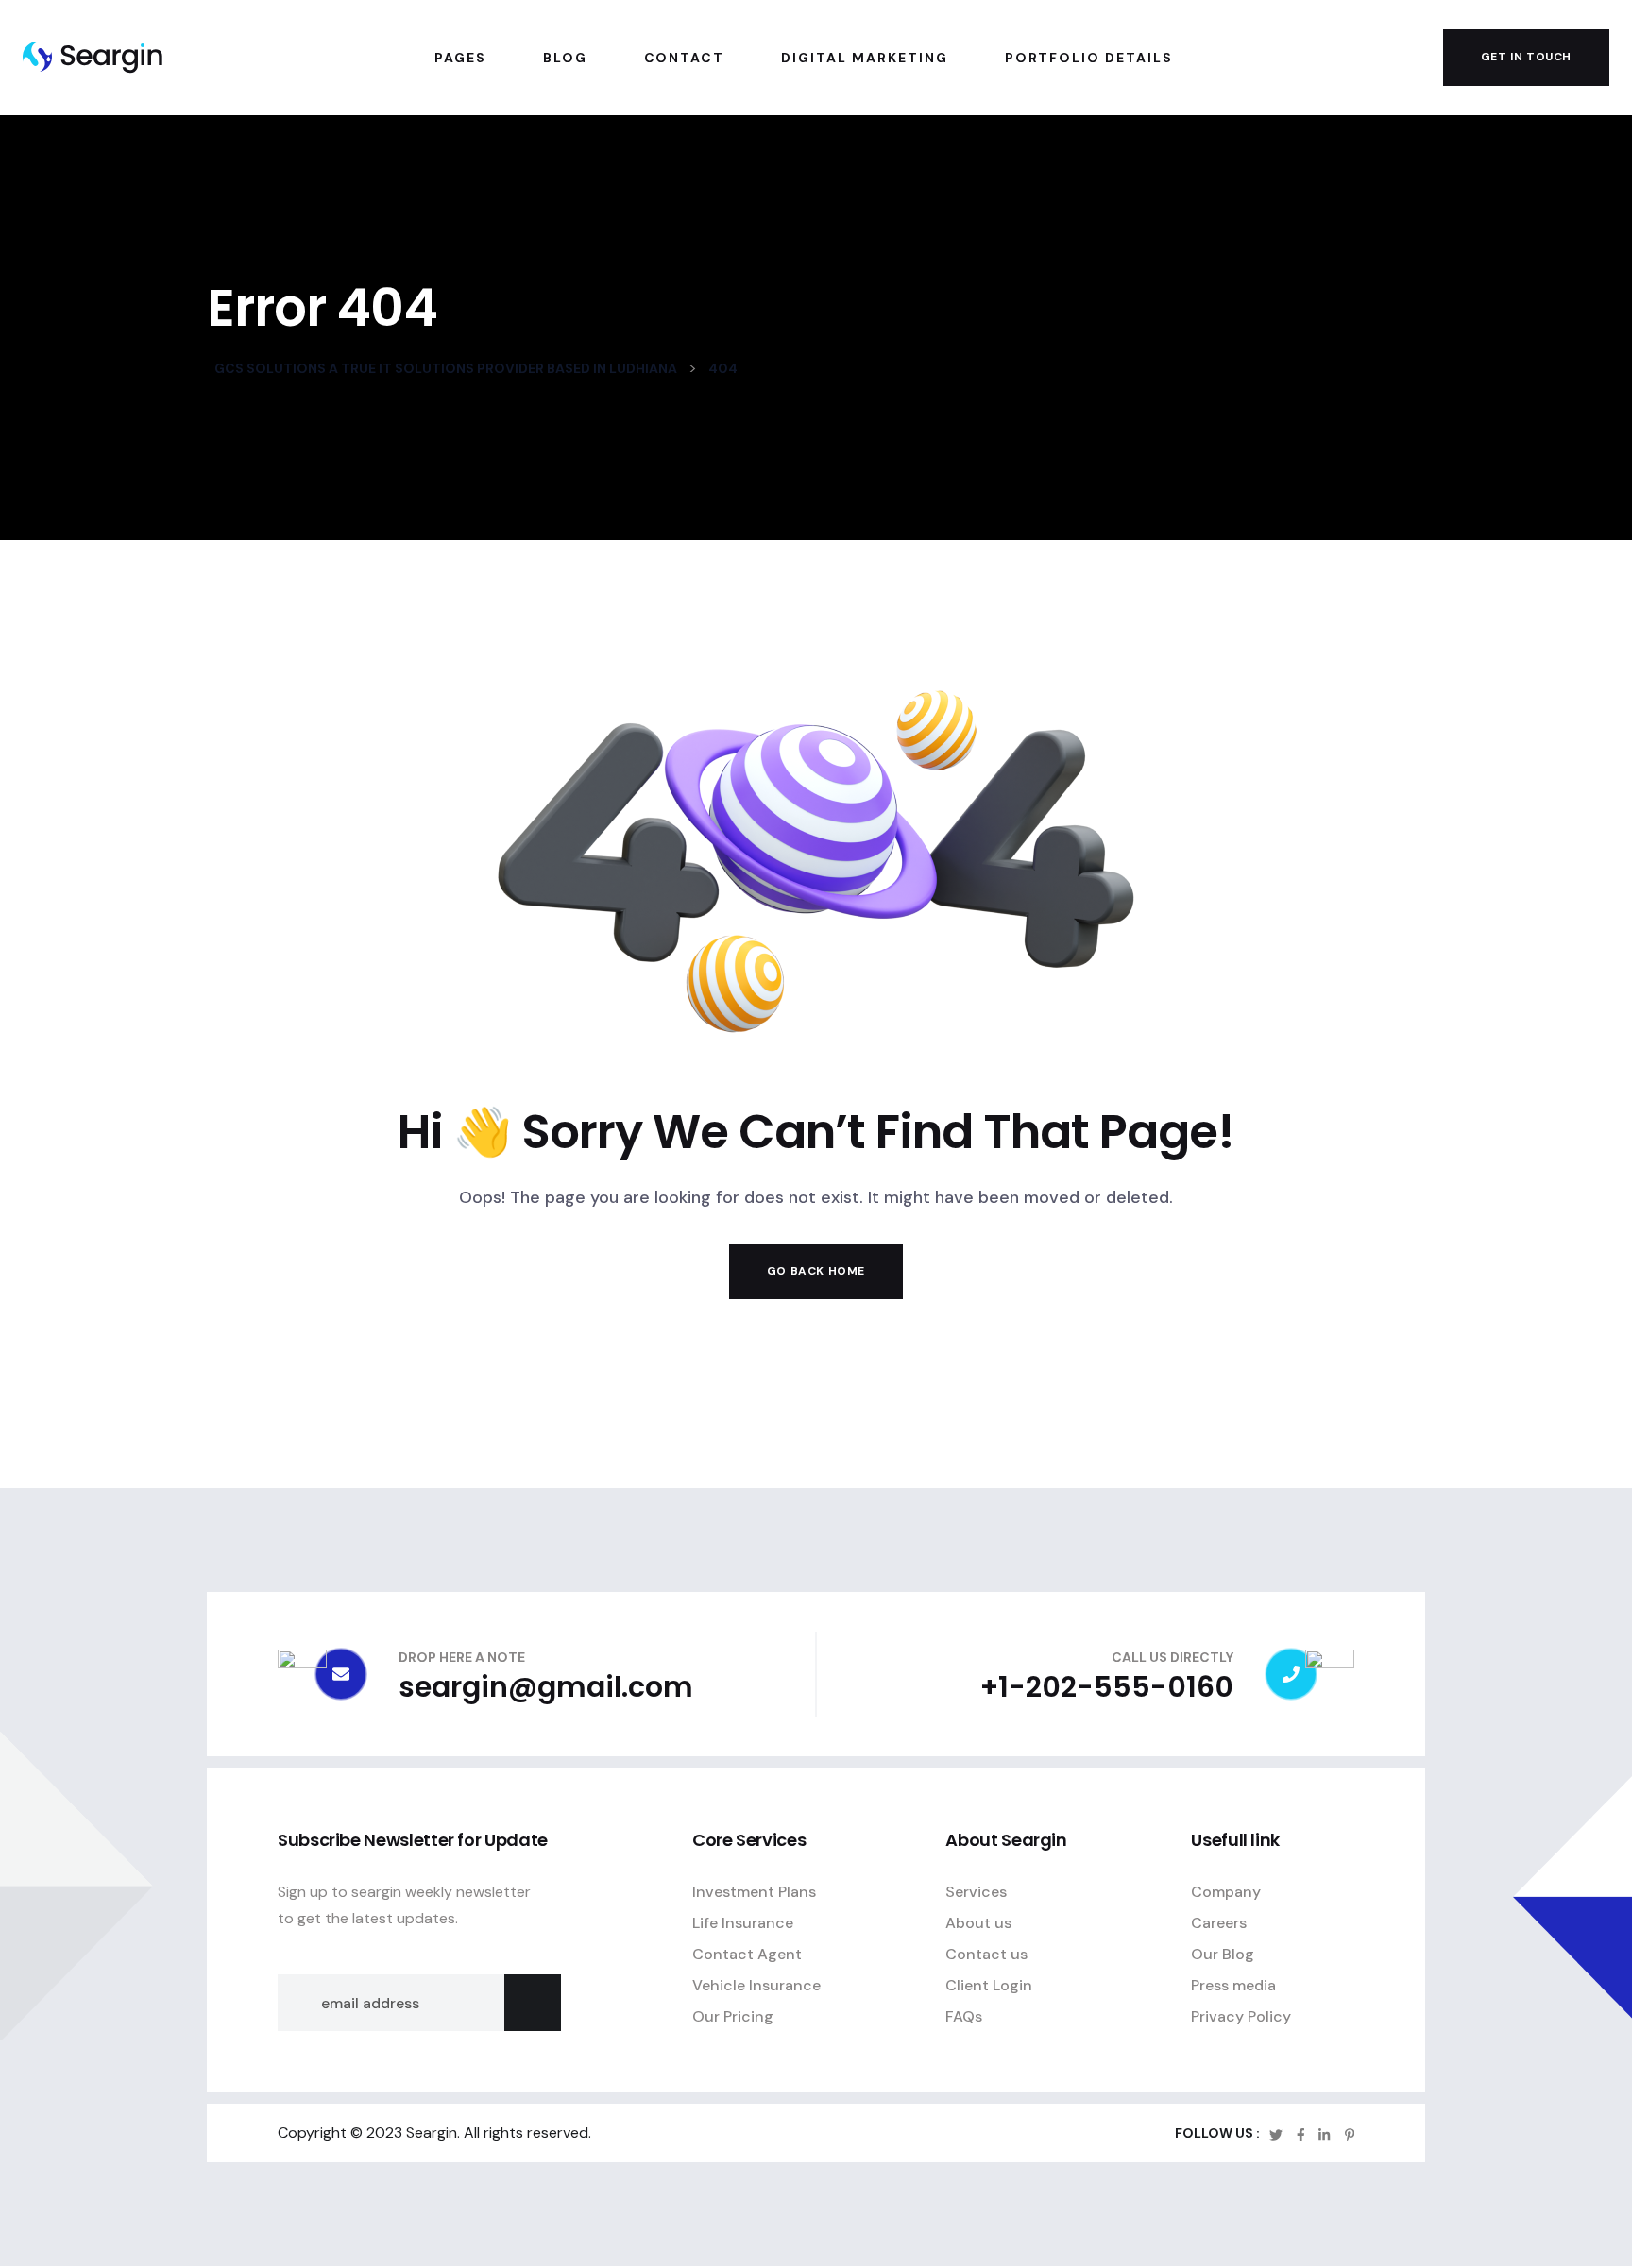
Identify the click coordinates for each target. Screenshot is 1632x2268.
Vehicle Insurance (756, 1986)
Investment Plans (754, 1893)
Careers (1219, 1924)
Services (976, 1893)
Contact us (986, 1955)
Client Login (989, 1986)
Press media (1233, 1986)
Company (1226, 1893)
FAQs (964, 2017)
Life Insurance (743, 1924)
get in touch (1526, 57)
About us (978, 1924)
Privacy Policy (1241, 2017)
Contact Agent (747, 1955)
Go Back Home (816, 1271)
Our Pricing (733, 2017)
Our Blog (1223, 1955)
